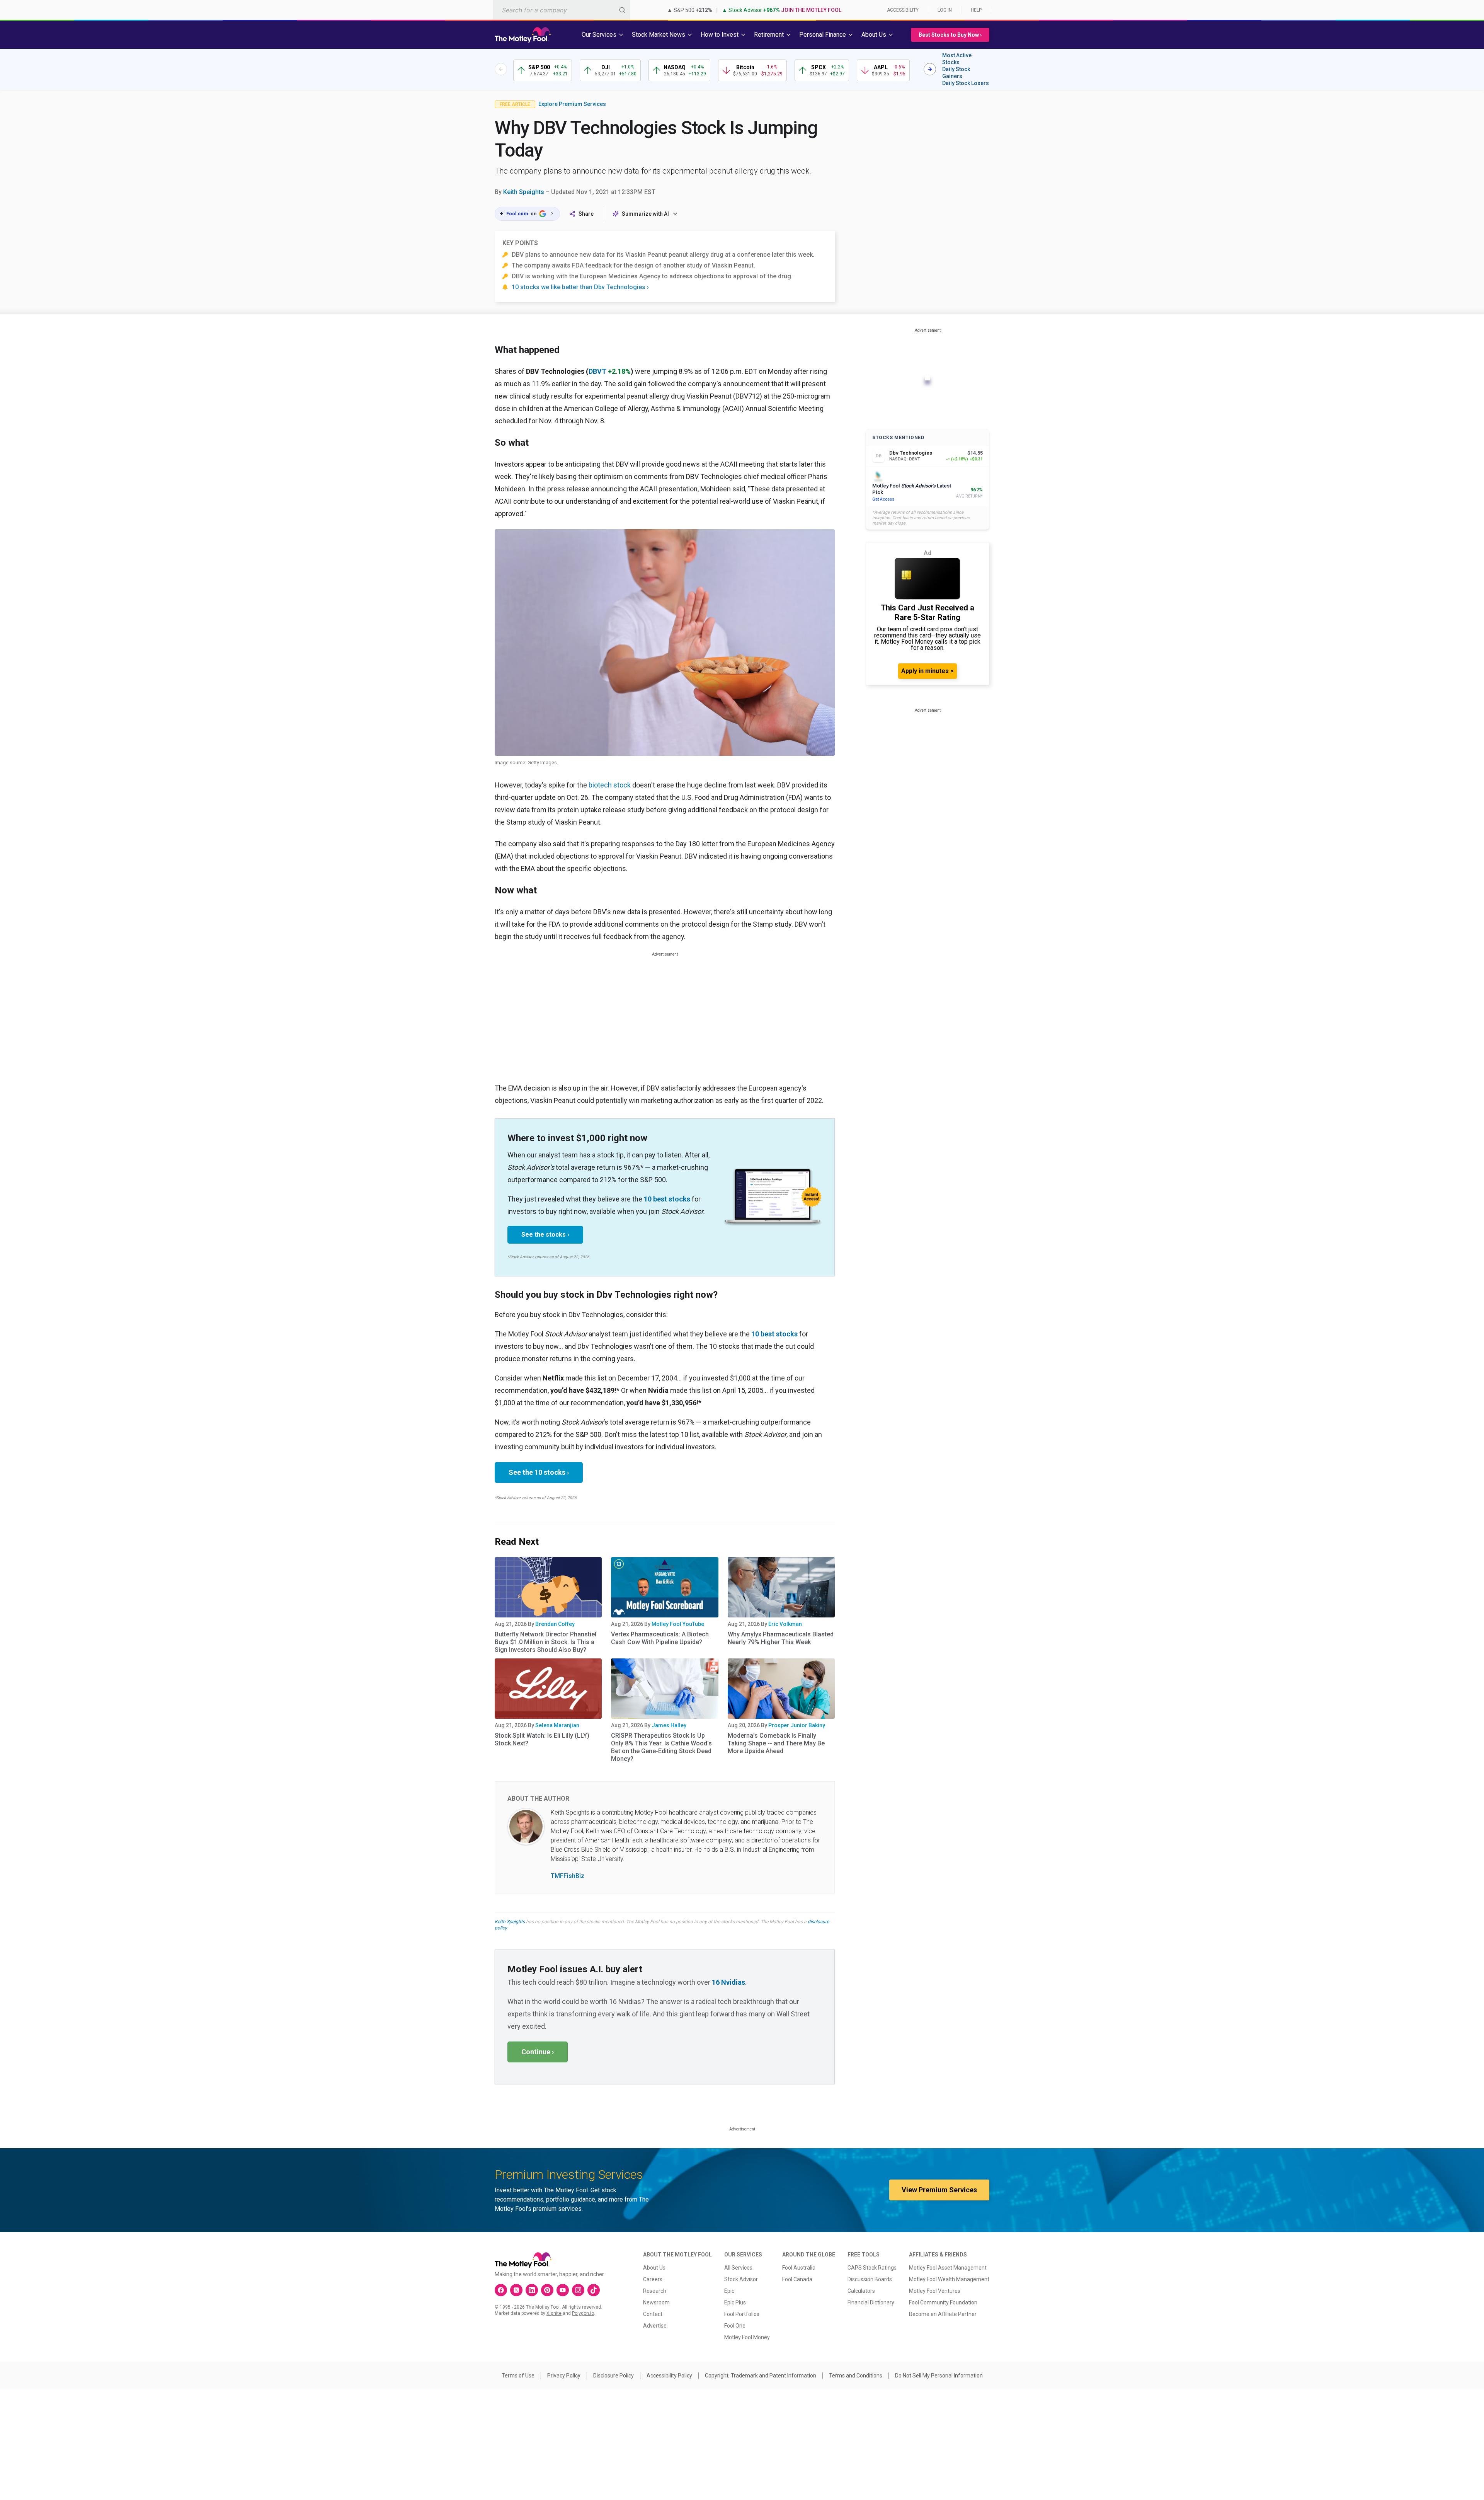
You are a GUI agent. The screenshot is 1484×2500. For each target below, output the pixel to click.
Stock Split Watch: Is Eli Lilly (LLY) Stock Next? (542, 1739)
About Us (654, 2268)
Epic (729, 2291)
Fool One (735, 2326)
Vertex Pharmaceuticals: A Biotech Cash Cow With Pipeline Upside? (660, 1638)
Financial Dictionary (871, 2302)
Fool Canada (797, 2279)
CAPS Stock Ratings (872, 2268)
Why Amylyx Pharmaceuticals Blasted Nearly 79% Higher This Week (781, 1638)
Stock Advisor (741, 2279)
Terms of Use (518, 2376)
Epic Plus (735, 2302)
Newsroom (656, 2302)
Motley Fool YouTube (678, 1624)
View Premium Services (939, 2190)
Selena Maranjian (557, 1725)
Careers (653, 2279)
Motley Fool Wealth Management (949, 2279)
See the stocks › (545, 1235)
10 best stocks (667, 1199)
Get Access (883, 499)
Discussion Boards (870, 2279)
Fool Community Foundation (943, 2302)
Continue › (538, 2052)
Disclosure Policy (614, 2376)
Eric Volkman (785, 1624)
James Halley (669, 1725)
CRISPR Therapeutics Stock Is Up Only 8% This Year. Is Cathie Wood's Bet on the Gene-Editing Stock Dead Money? (661, 1747)
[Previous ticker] (501, 69)
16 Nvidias (728, 1982)
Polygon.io (583, 2313)
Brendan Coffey (555, 1624)
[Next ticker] (930, 69)
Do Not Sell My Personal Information (939, 2376)
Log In (945, 10)
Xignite (554, 2313)
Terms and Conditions (856, 2376)
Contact (653, 2314)
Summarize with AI (645, 214)
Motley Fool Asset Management (948, 2268)
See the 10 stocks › (539, 1472)
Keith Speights (524, 192)
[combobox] (562, 10)
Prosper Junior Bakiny (797, 1725)
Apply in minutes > (927, 671)
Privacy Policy (564, 2376)
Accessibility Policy (669, 2376)
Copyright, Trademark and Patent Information (761, 2376)
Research (655, 2291)
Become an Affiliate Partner (943, 2314)
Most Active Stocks (957, 59)
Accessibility (903, 10)
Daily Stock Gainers (956, 73)
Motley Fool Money (747, 2337)
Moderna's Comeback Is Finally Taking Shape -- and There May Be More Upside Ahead (776, 1743)
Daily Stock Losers (966, 83)
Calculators (861, 2291)
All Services (738, 2268)
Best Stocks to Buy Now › (950, 35)
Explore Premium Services (572, 104)
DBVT (597, 371)
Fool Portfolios (742, 2314)
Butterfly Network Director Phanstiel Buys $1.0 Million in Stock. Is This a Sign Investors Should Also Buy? (545, 1642)
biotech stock (610, 785)
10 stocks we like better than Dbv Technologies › (580, 287)
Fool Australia (799, 2268)
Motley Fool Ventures (935, 2291)
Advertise (655, 2326)
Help (976, 10)
